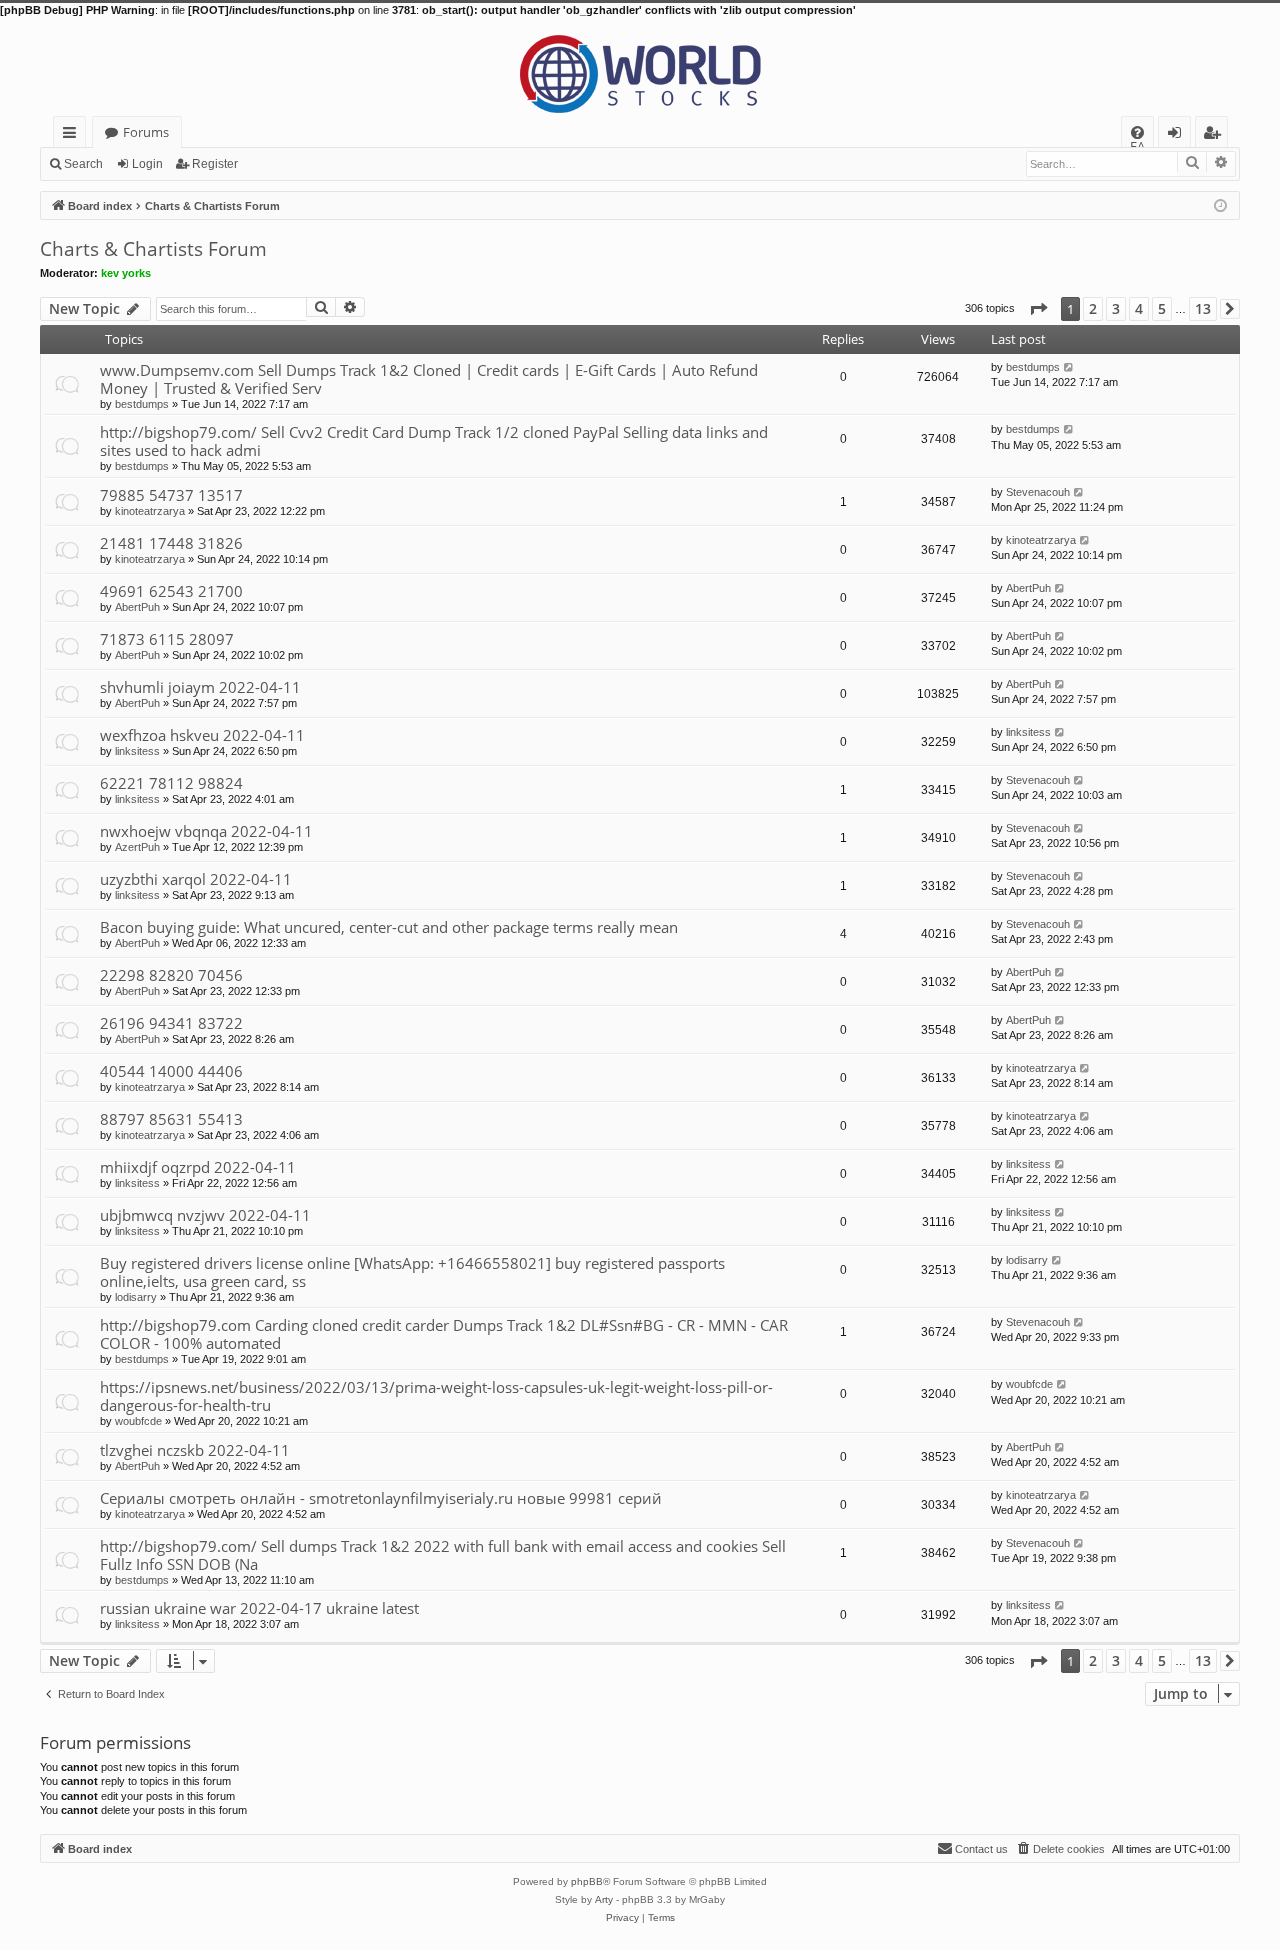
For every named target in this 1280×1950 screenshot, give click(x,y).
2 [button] (1093, 308)
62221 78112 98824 (171, 783)
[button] (1038, 308)
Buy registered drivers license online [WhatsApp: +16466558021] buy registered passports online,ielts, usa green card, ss (412, 1272)
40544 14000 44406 (171, 1071)
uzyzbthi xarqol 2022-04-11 (196, 879)
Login (147, 164)
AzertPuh (137, 847)
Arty (604, 1899)
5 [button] (1162, 308)
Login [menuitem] (1178, 135)
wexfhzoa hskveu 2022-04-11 (202, 735)
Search (83, 164)
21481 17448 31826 (171, 543)
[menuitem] (1137, 132)
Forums (146, 132)
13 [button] (1203, 308)
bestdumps (142, 404)
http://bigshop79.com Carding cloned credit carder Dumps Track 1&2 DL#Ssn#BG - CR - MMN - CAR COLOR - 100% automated (444, 1334)
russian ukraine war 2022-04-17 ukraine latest (259, 1608)
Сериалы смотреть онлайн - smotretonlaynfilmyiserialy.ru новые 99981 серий (381, 1498)
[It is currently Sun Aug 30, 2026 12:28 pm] (1220, 204)
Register (215, 164)
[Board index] (640, 67)
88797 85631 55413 (171, 1119)
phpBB (587, 1881)
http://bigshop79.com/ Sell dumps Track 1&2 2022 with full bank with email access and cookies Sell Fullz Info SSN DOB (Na (443, 1555)
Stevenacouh (1038, 492)
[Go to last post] (1069, 367)
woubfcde (138, 1421)
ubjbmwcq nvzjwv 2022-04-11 (205, 1215)
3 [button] (1116, 308)
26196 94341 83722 (171, 1023)
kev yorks (126, 273)
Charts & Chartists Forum (153, 249)
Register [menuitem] (1216, 135)
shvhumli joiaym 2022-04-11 (200, 687)
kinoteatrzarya (150, 511)
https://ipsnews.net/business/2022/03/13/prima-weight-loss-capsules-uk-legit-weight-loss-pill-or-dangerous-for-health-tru (436, 1396)
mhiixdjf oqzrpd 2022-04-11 (198, 1167)
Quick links (73, 135)
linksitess (137, 751)
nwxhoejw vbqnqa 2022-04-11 (206, 831)
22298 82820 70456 (171, 975)
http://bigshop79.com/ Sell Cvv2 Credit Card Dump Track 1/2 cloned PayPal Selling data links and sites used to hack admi (434, 441)
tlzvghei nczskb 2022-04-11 (195, 1450)
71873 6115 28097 (167, 639)
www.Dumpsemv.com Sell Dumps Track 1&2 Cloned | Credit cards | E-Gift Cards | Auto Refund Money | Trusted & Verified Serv (429, 379)
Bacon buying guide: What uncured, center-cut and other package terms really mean (389, 927)
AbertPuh (137, 607)
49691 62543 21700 (171, 591)
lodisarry (136, 1297)
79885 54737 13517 (171, 495)
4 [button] (1139, 308)
